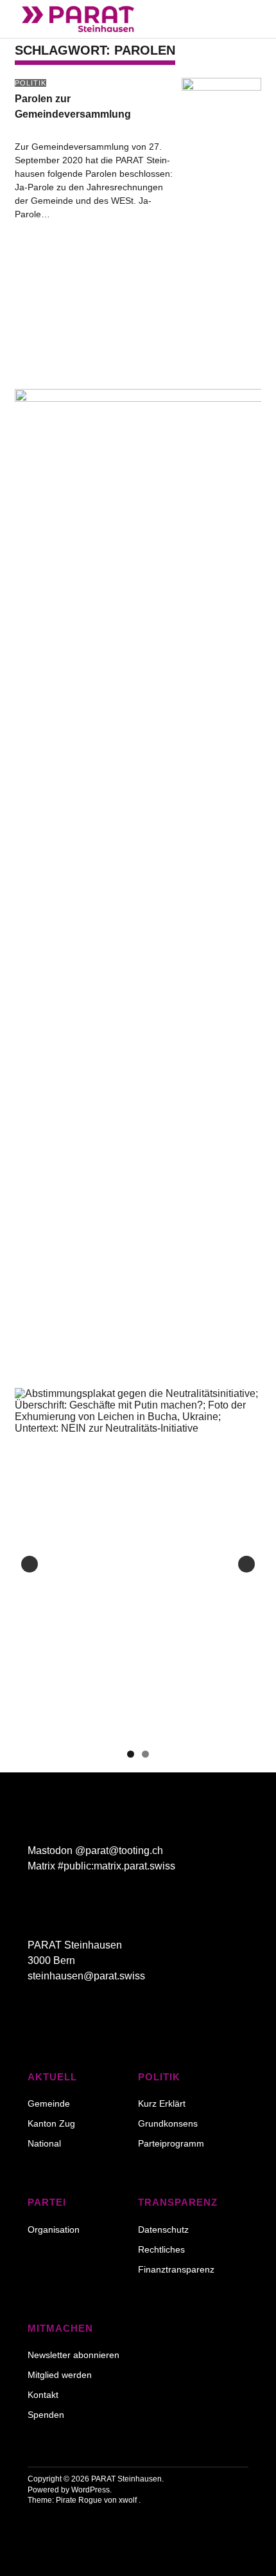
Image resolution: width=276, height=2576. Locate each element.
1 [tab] (131, 1754)
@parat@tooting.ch (119, 1851)
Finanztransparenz (176, 2269)
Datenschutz (163, 2229)
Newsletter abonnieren (73, 2355)
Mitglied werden (60, 2375)
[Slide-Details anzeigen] (138, 1564)
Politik (30, 83)
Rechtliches (161, 2249)
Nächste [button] (246, 1564)
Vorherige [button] (30, 1564)
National (44, 2143)
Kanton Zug (51, 2123)
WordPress (91, 2490)
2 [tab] (145, 1754)
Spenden (46, 2415)
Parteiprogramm (171, 2143)
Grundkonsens (168, 2123)
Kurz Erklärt (162, 2103)
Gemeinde (49, 2103)
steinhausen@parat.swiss (86, 1976)
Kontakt (43, 2395)
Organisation (54, 2229)
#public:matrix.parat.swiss (116, 1866)
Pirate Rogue (79, 2500)
